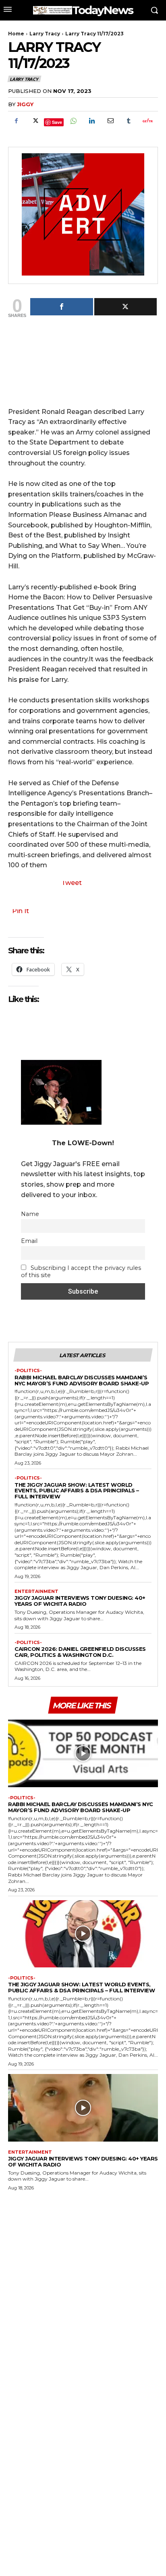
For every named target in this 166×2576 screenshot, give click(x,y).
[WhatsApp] (73, 121)
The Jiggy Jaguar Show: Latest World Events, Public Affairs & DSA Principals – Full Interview (77, 1491)
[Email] (110, 121)
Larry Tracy (45, 34)
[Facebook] (16, 121)
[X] (35, 121)
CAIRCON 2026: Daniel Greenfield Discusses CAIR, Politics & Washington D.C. (80, 1652)
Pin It (21, 911)
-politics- (28, 1371)
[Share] (62, 307)
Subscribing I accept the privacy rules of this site (81, 1272)
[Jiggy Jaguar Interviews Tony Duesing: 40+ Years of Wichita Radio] (83, 2108)
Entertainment (36, 1591)
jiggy (25, 104)
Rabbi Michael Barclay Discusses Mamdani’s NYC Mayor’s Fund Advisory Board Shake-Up (82, 1380)
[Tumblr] (129, 121)
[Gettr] (147, 121)
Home (16, 34)
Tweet (72, 883)
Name (30, 1214)
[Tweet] (126, 307)
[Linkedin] (91, 121)
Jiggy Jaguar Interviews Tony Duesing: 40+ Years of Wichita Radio (80, 1601)
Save (57, 122)
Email (29, 1241)
